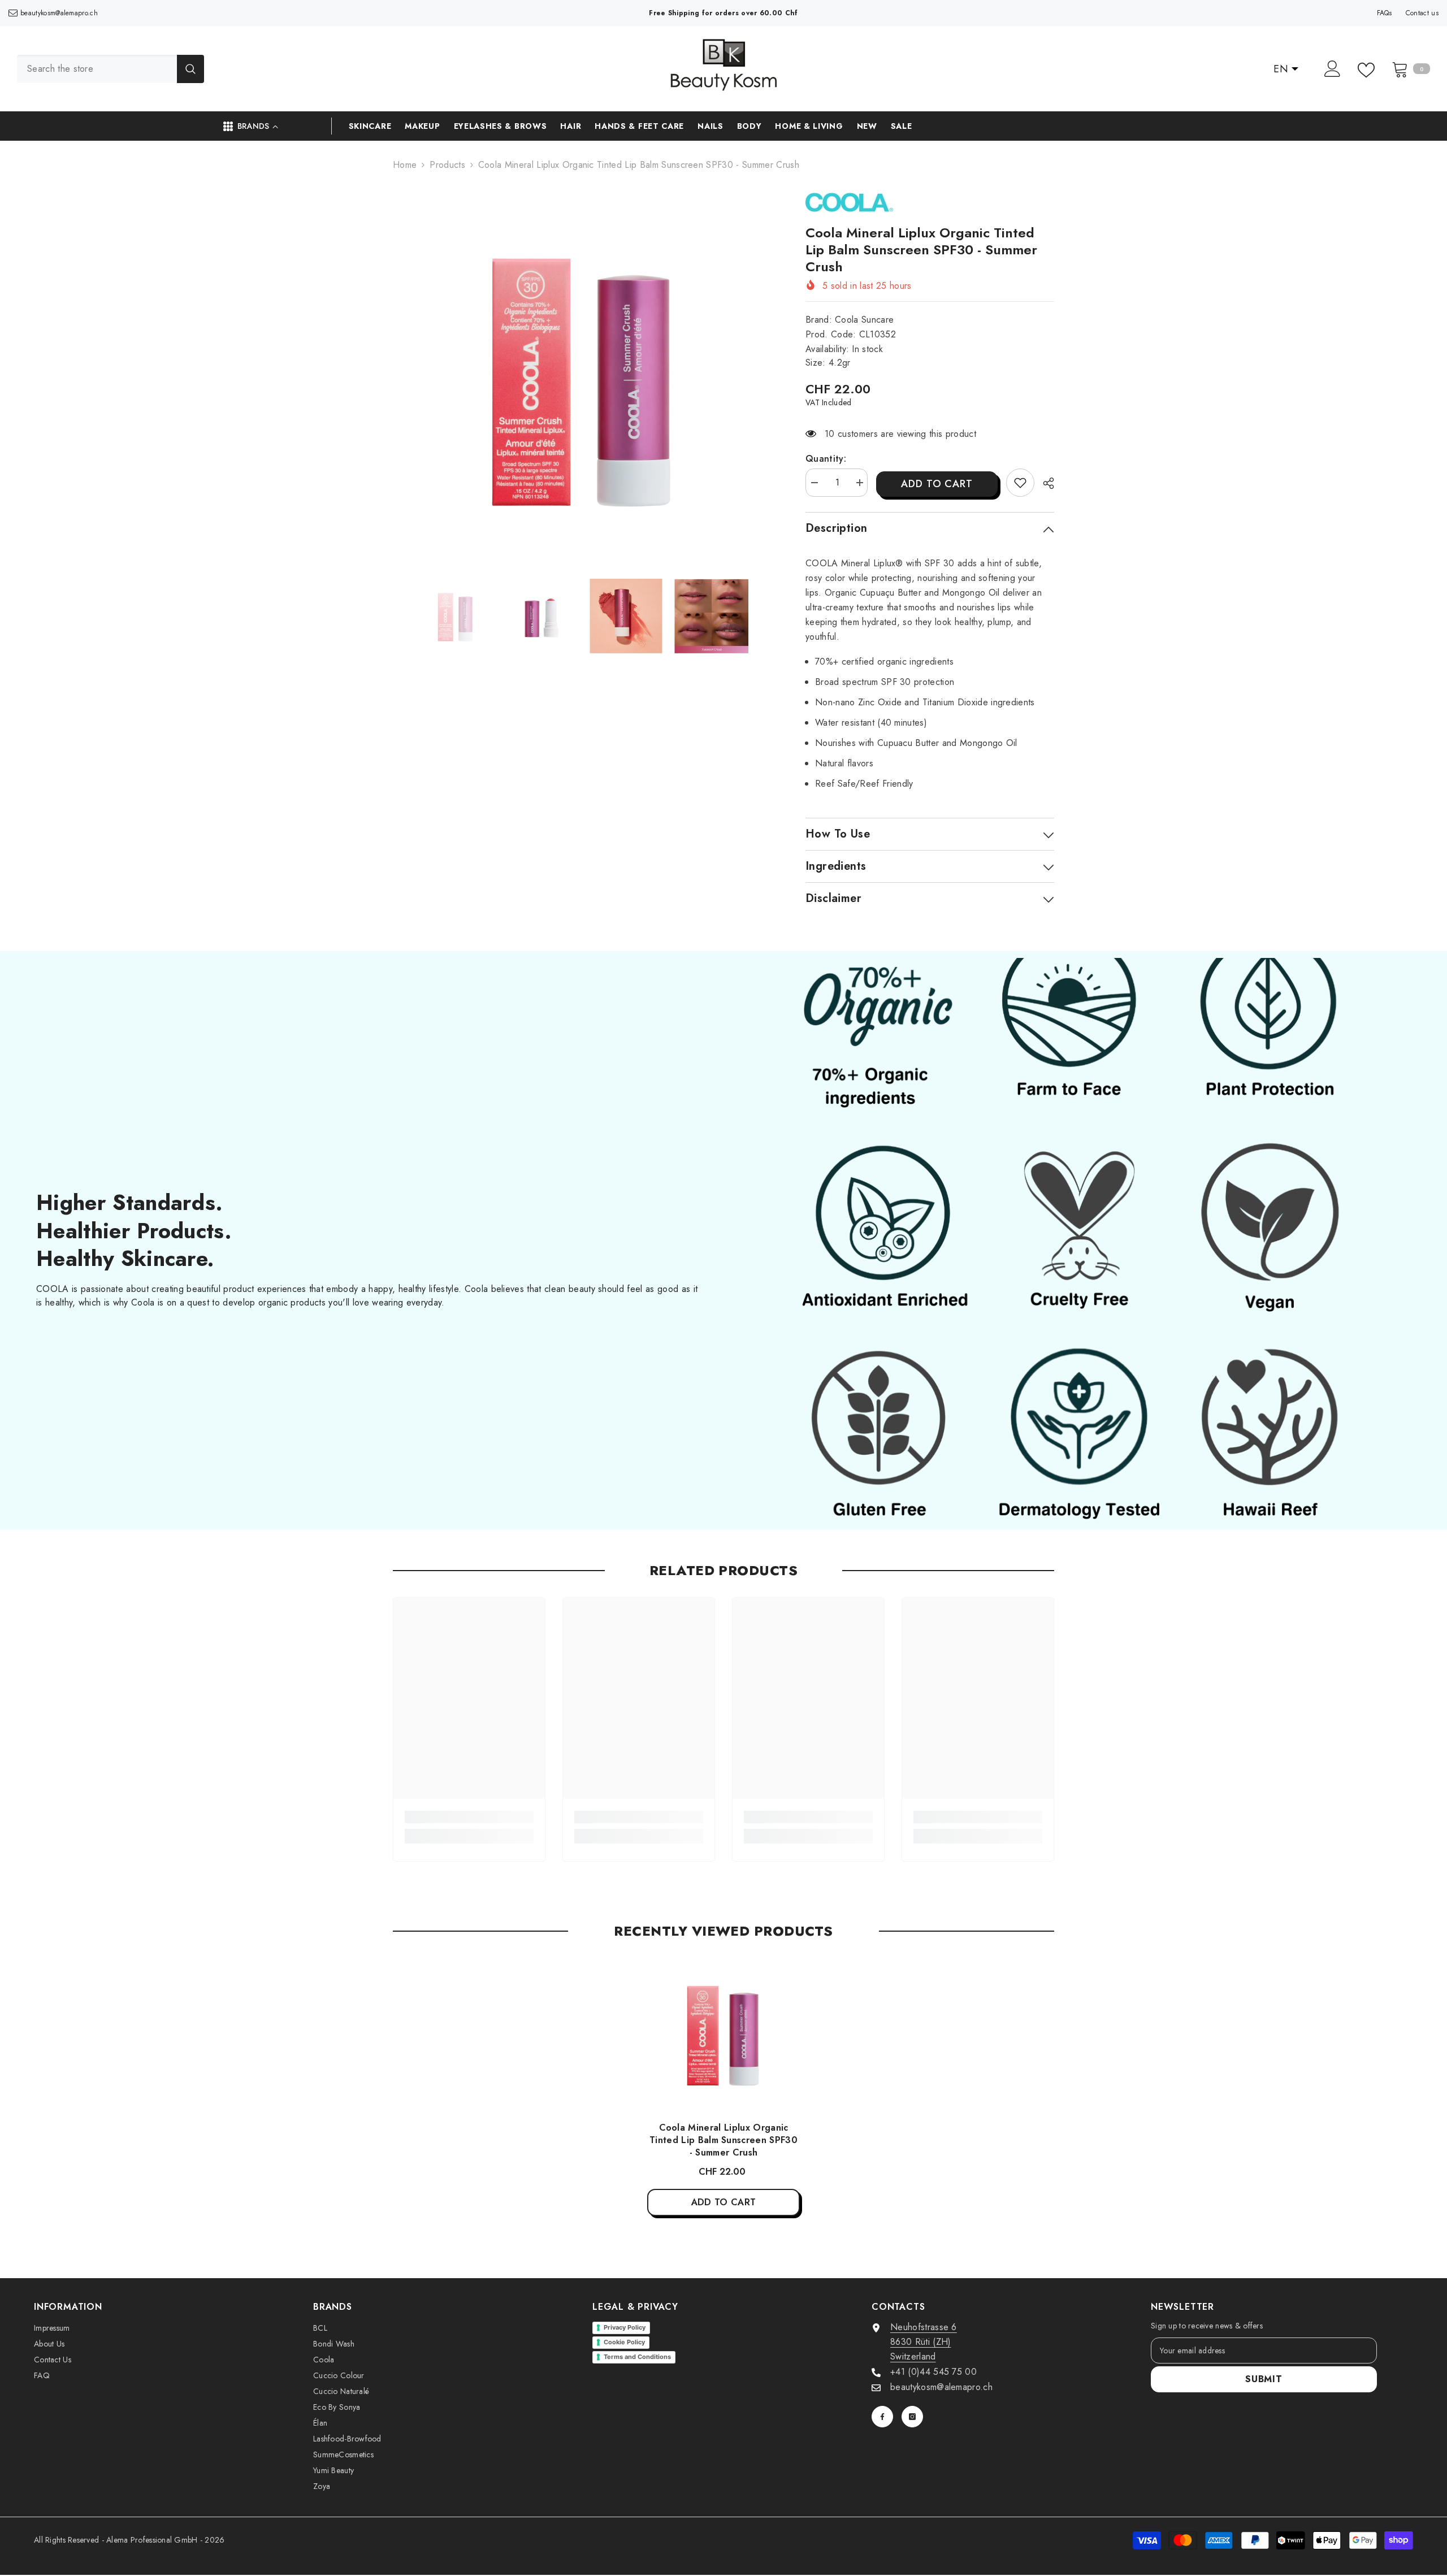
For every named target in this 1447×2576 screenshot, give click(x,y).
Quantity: (826, 459)
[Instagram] (912, 2417)
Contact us (1422, 13)
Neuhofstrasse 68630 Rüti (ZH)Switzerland (924, 2342)
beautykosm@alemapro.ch (59, 13)
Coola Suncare (864, 320)
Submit (1264, 2379)
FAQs (1385, 13)
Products (447, 165)
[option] (582, 378)
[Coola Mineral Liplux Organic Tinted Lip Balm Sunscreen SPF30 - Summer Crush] (723, 2034)
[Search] (111, 69)
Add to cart (937, 484)
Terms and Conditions (637, 2357)
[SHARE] (1044, 483)
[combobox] (97, 69)
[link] (1020, 483)
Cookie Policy (624, 2342)
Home (405, 165)
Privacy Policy (625, 2327)
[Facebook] (882, 2417)
